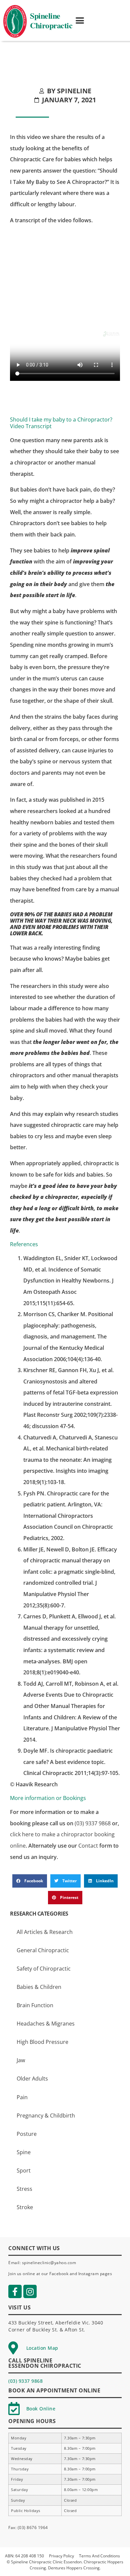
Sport (24, 2170)
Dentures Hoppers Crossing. (74, 2568)
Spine (24, 2152)
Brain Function (35, 2005)
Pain (22, 2097)
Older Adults (32, 2079)
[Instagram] (30, 2291)
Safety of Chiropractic (44, 1969)
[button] (80, 21)
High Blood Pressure (42, 2042)
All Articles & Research (45, 1932)
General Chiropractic (43, 1950)
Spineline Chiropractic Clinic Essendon (46, 2562)
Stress (24, 2189)
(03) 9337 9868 (93, 1823)
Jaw (21, 2060)
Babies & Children (39, 1987)
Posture (27, 2134)
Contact (88, 1846)
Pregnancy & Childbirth (46, 2116)
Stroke (25, 2207)
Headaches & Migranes (46, 2024)
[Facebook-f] (15, 2291)
